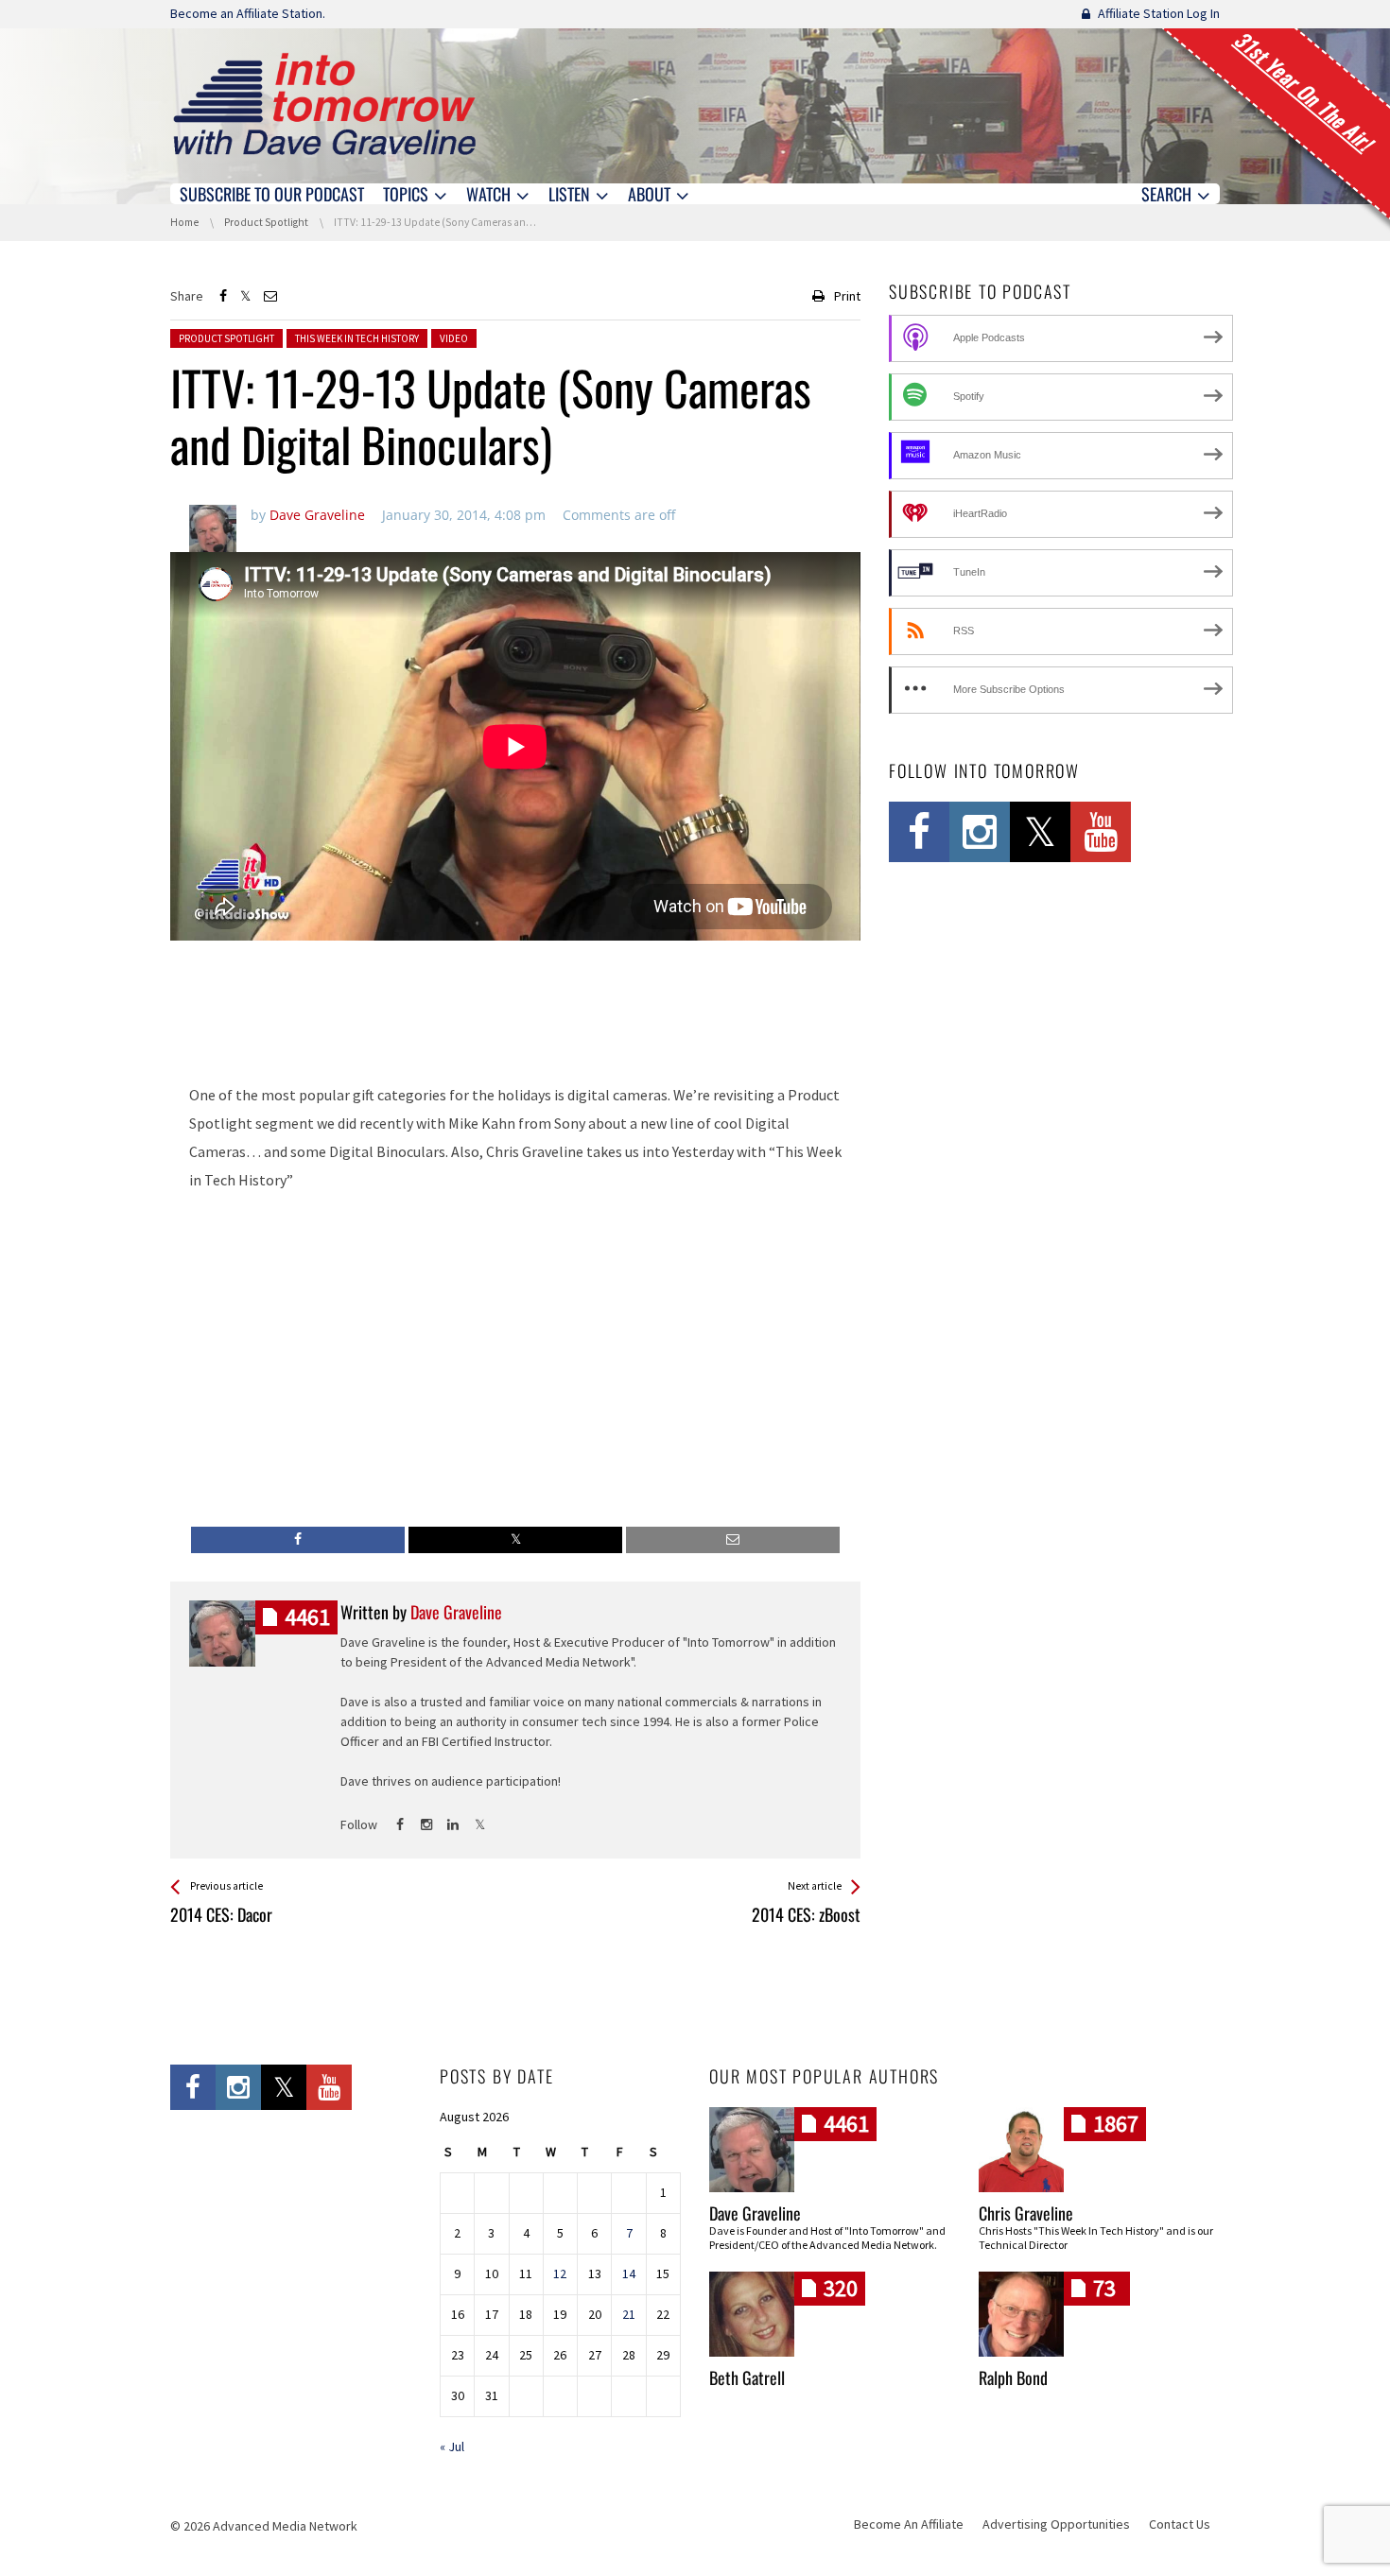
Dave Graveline (755, 2213)
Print (847, 296)
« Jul (452, 2446)
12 (560, 2273)
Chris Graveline (1026, 2213)
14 (629, 2273)
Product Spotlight (226, 338)
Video (454, 338)
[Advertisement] (515, 1017)
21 (629, 2314)
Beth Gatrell (747, 2377)
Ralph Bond (1013, 2377)
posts (307, 1617)
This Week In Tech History (357, 338)
